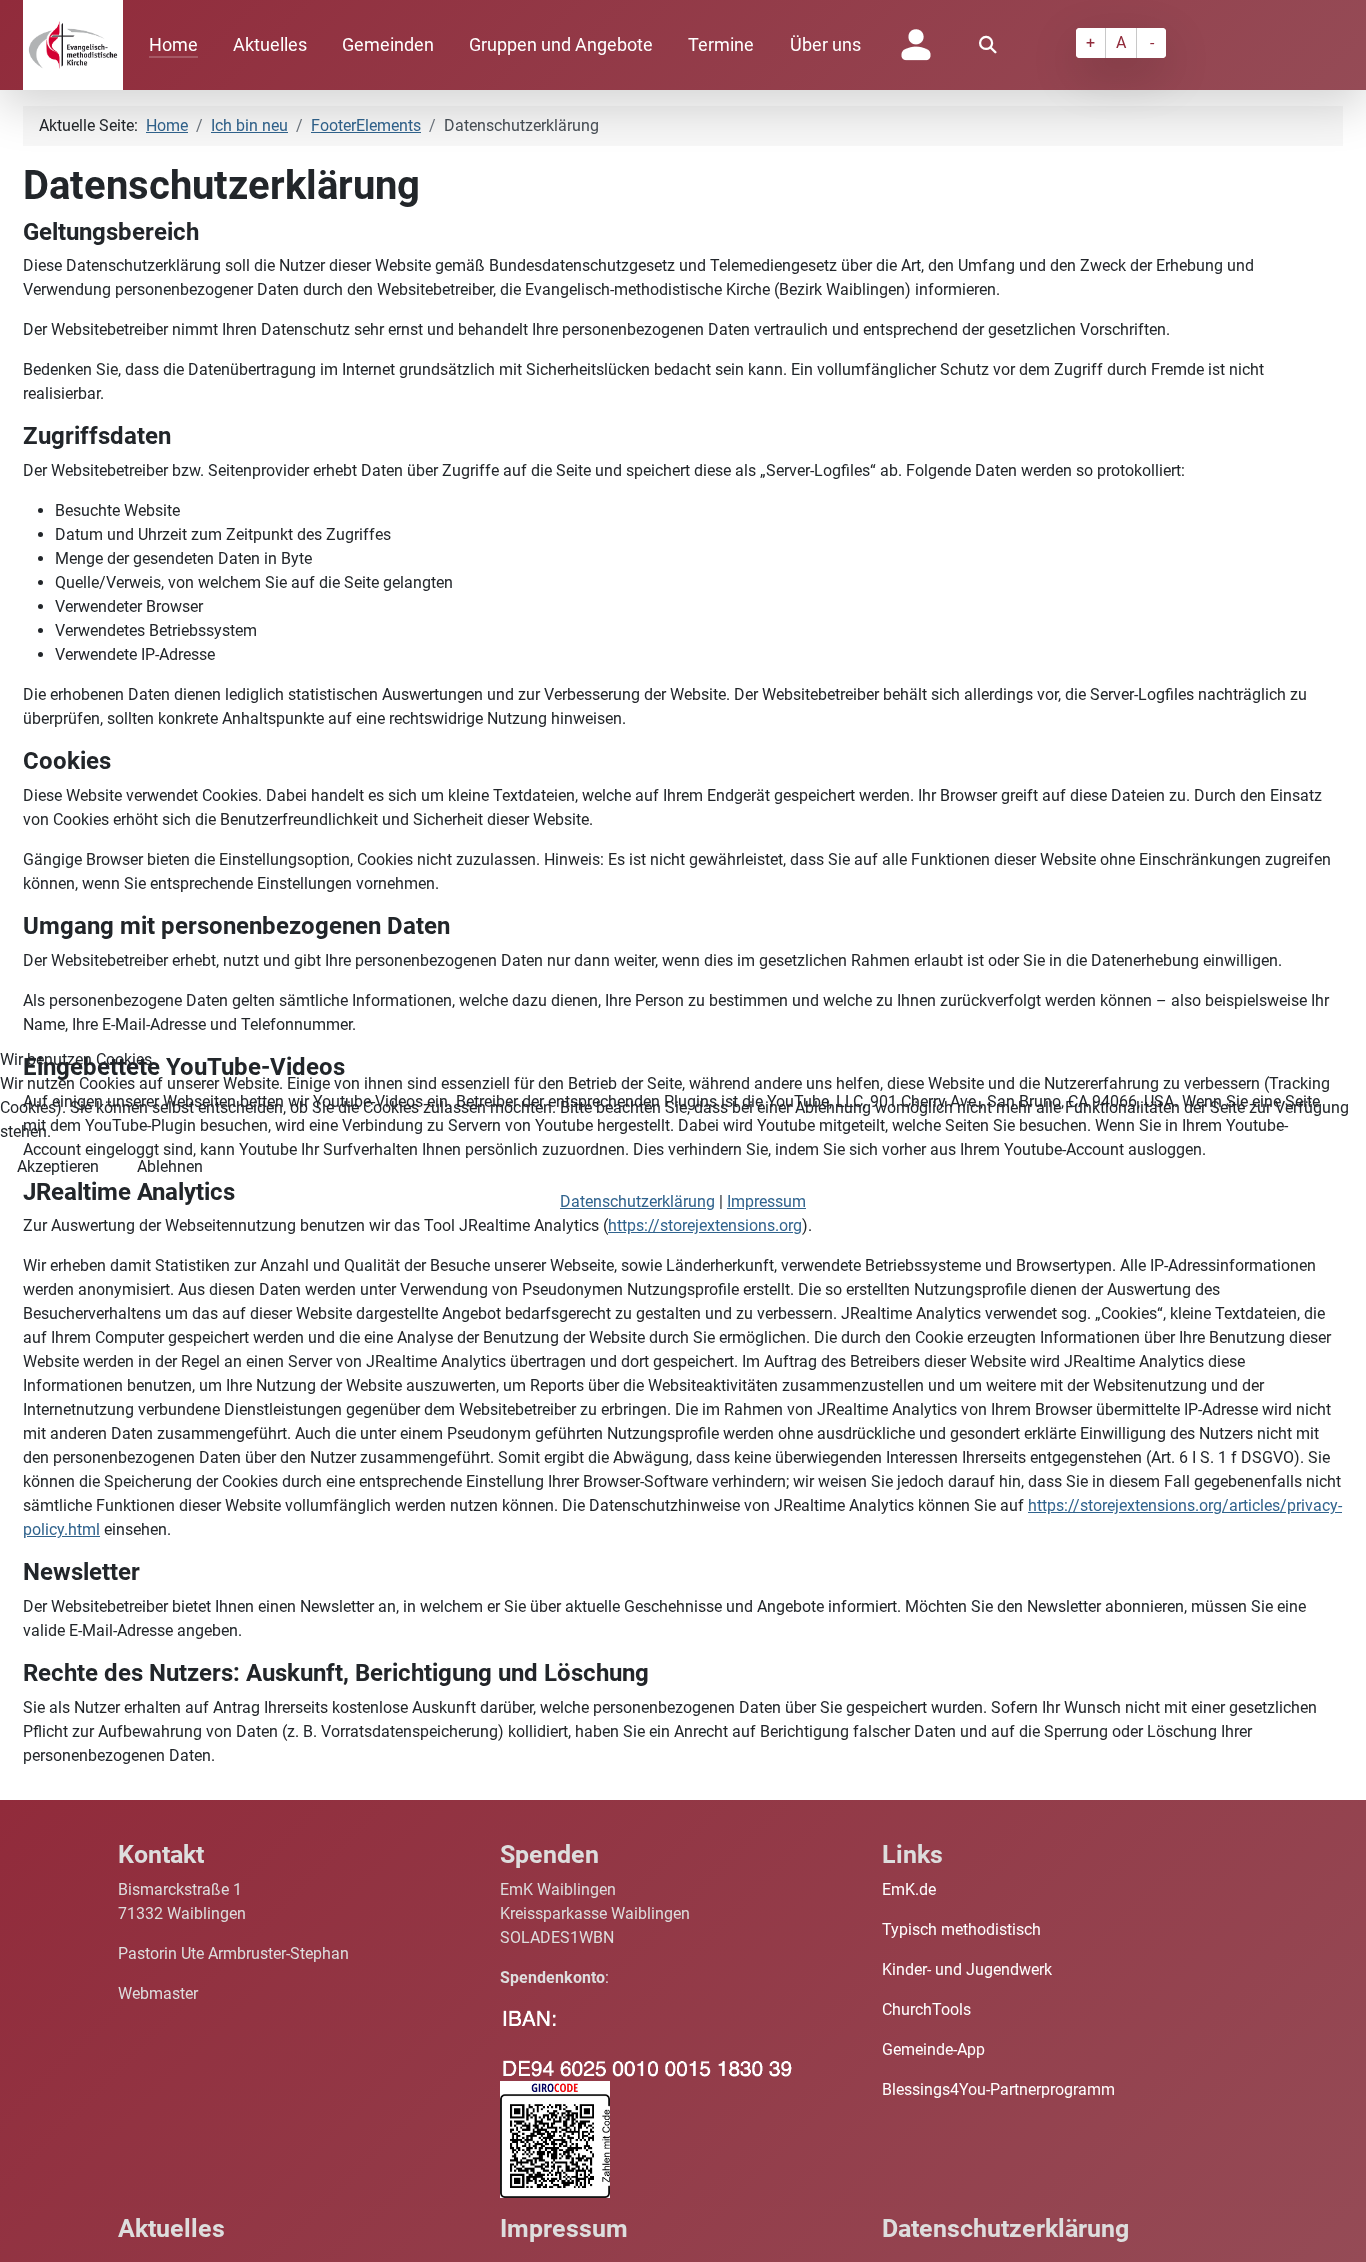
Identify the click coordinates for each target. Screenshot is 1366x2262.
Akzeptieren (58, 1166)
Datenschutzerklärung (637, 1201)
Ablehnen (170, 1166)
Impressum (766, 1201)
